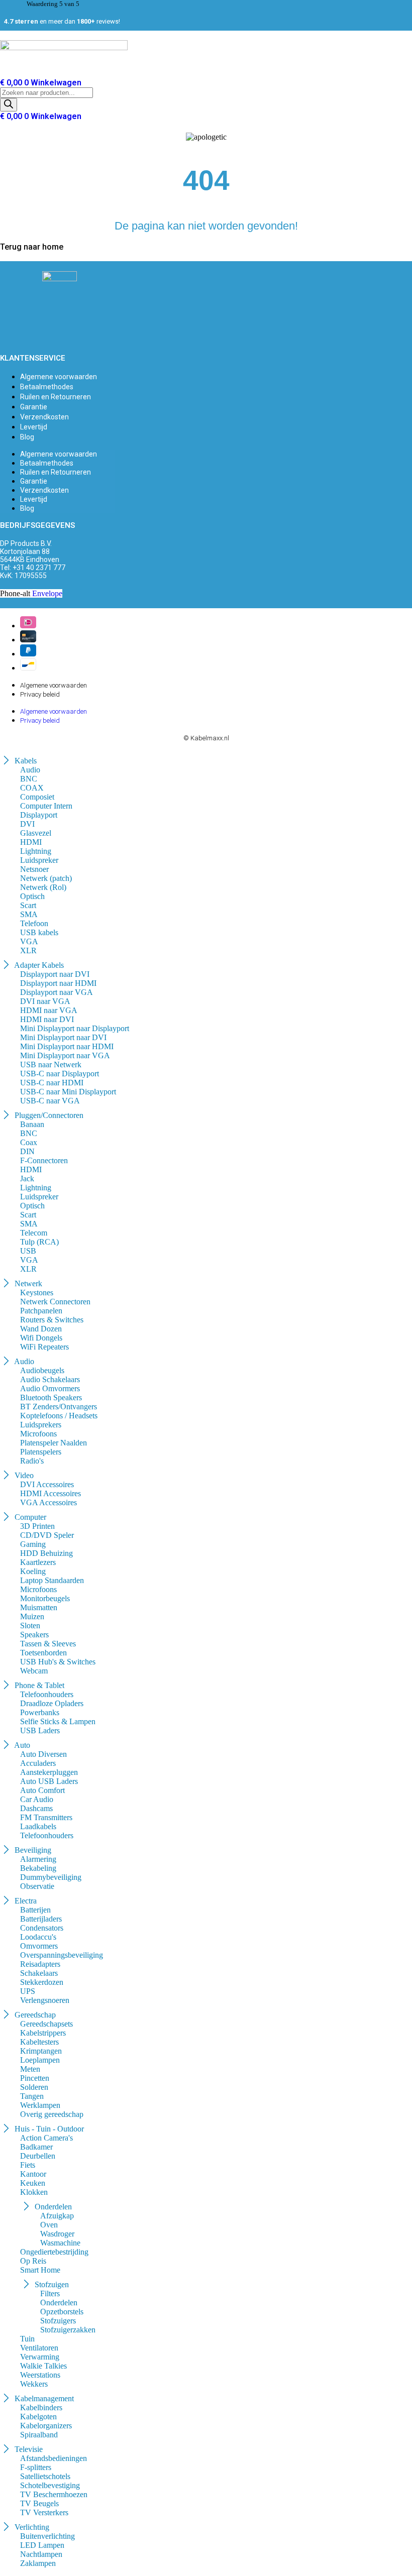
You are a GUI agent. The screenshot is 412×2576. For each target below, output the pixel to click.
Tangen (32, 2096)
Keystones (37, 1293)
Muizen (32, 1616)
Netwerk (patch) (46, 878)
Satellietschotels (45, 2476)
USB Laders (40, 1730)
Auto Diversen (43, 1754)
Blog (27, 437)
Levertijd (34, 427)
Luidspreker (39, 860)
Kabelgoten (38, 2417)
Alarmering (38, 1859)
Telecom (34, 1233)
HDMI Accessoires (50, 1493)
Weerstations (40, 2375)
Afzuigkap (57, 2216)
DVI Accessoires (47, 1484)
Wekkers (34, 2384)
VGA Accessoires (48, 1502)
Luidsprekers (41, 1425)
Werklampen (40, 2105)
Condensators (42, 1928)
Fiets (28, 2165)
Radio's (32, 1461)
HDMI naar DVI (47, 1019)
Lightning (36, 851)
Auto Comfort (42, 1790)
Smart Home (40, 2270)
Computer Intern (46, 806)
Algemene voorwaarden (59, 377)
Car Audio (37, 1799)
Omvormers (39, 1946)
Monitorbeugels (45, 1598)
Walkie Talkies (43, 2366)
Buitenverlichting (47, 2536)
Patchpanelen (41, 1311)
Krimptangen (41, 2051)
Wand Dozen (41, 1329)
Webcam (34, 1671)
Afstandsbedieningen (54, 2458)
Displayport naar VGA (57, 992)
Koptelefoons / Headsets (59, 1416)
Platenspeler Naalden (54, 1443)
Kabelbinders (41, 2407)
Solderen (34, 2087)
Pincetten (35, 2078)
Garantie (34, 407)
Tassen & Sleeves (48, 1644)
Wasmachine (60, 2243)
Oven (49, 2225)
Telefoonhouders (47, 1694)
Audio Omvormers (50, 1388)
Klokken (34, 2192)
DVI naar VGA (45, 1001)
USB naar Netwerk (51, 1065)
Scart (28, 905)
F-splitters (36, 2467)
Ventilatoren (39, 2348)
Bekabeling (38, 1868)
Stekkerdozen (42, 1982)
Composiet (37, 797)
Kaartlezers (38, 1562)
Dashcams (36, 1808)
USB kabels (39, 932)
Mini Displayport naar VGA (65, 1055)
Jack (27, 1179)
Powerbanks (40, 1712)
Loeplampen (40, 2060)
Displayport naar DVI (55, 974)
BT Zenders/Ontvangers (59, 1407)
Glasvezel (36, 833)
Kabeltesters (39, 2042)
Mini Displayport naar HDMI (67, 1046)
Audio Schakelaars (50, 1379)
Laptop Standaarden (52, 1580)
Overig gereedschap (52, 2114)
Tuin (27, 2339)
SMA (29, 914)
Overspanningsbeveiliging (62, 1955)
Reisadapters (40, 1964)
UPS (28, 1991)
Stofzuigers (58, 2321)
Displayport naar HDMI (58, 983)
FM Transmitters (46, 1817)
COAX (32, 788)
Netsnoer (34, 869)
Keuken (33, 2183)
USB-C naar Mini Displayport (68, 1092)
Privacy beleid (40, 694)
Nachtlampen (41, 2554)
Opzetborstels (62, 2312)
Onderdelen (59, 2303)
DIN (27, 1151)
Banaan (32, 1124)
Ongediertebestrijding (54, 2252)
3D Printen (37, 1526)
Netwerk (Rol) (43, 887)
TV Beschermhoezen (54, 2494)
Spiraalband (39, 2435)
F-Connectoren (44, 1160)
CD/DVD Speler (47, 1535)
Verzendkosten (44, 417)
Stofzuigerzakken (68, 2330)
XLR (28, 950)
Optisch (32, 896)
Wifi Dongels (41, 1338)
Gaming (33, 1544)
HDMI (31, 842)
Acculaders (38, 1763)
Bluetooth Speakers (51, 1397)
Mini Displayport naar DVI (63, 1037)
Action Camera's (46, 2138)
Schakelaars (39, 1973)
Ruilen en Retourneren (56, 397)
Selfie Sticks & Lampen (58, 1721)
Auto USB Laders (49, 1781)
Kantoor (33, 2174)
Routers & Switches (52, 1320)
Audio (30, 770)
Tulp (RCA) (39, 1242)
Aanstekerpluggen (49, 1772)
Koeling (33, 1571)
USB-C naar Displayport (60, 1074)
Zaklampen (38, 2563)
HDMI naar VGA (49, 1010)
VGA (29, 941)
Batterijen (35, 1910)
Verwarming (40, 2357)
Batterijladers (41, 1919)
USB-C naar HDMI (52, 1083)
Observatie (37, 1886)
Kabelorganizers (46, 2426)
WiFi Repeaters (44, 1347)
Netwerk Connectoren (55, 1302)
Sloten (30, 1626)
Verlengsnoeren (45, 2000)
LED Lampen (42, 2545)
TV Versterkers (44, 2512)
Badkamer (36, 2147)
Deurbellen (38, 2156)
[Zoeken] (9, 105)
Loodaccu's (38, 1937)
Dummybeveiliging (51, 1877)
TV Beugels (39, 2503)
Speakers (34, 1635)
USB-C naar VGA (50, 1101)
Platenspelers (41, 1452)
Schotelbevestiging (50, 2485)
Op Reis (33, 2261)
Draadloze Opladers (52, 1703)
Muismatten (39, 1607)
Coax (29, 1142)
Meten (30, 2069)
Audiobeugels (42, 1370)
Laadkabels (38, 1826)
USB (28, 1251)
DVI (27, 824)
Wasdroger (57, 2234)
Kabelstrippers (43, 2033)
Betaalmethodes (47, 387)
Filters (50, 2293)
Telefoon (34, 923)
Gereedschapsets (46, 2024)
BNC (29, 779)
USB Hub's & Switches (58, 1662)
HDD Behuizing (46, 1553)
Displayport (39, 815)
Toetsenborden (43, 1653)
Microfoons (38, 1434)
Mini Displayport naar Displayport (75, 1028)
